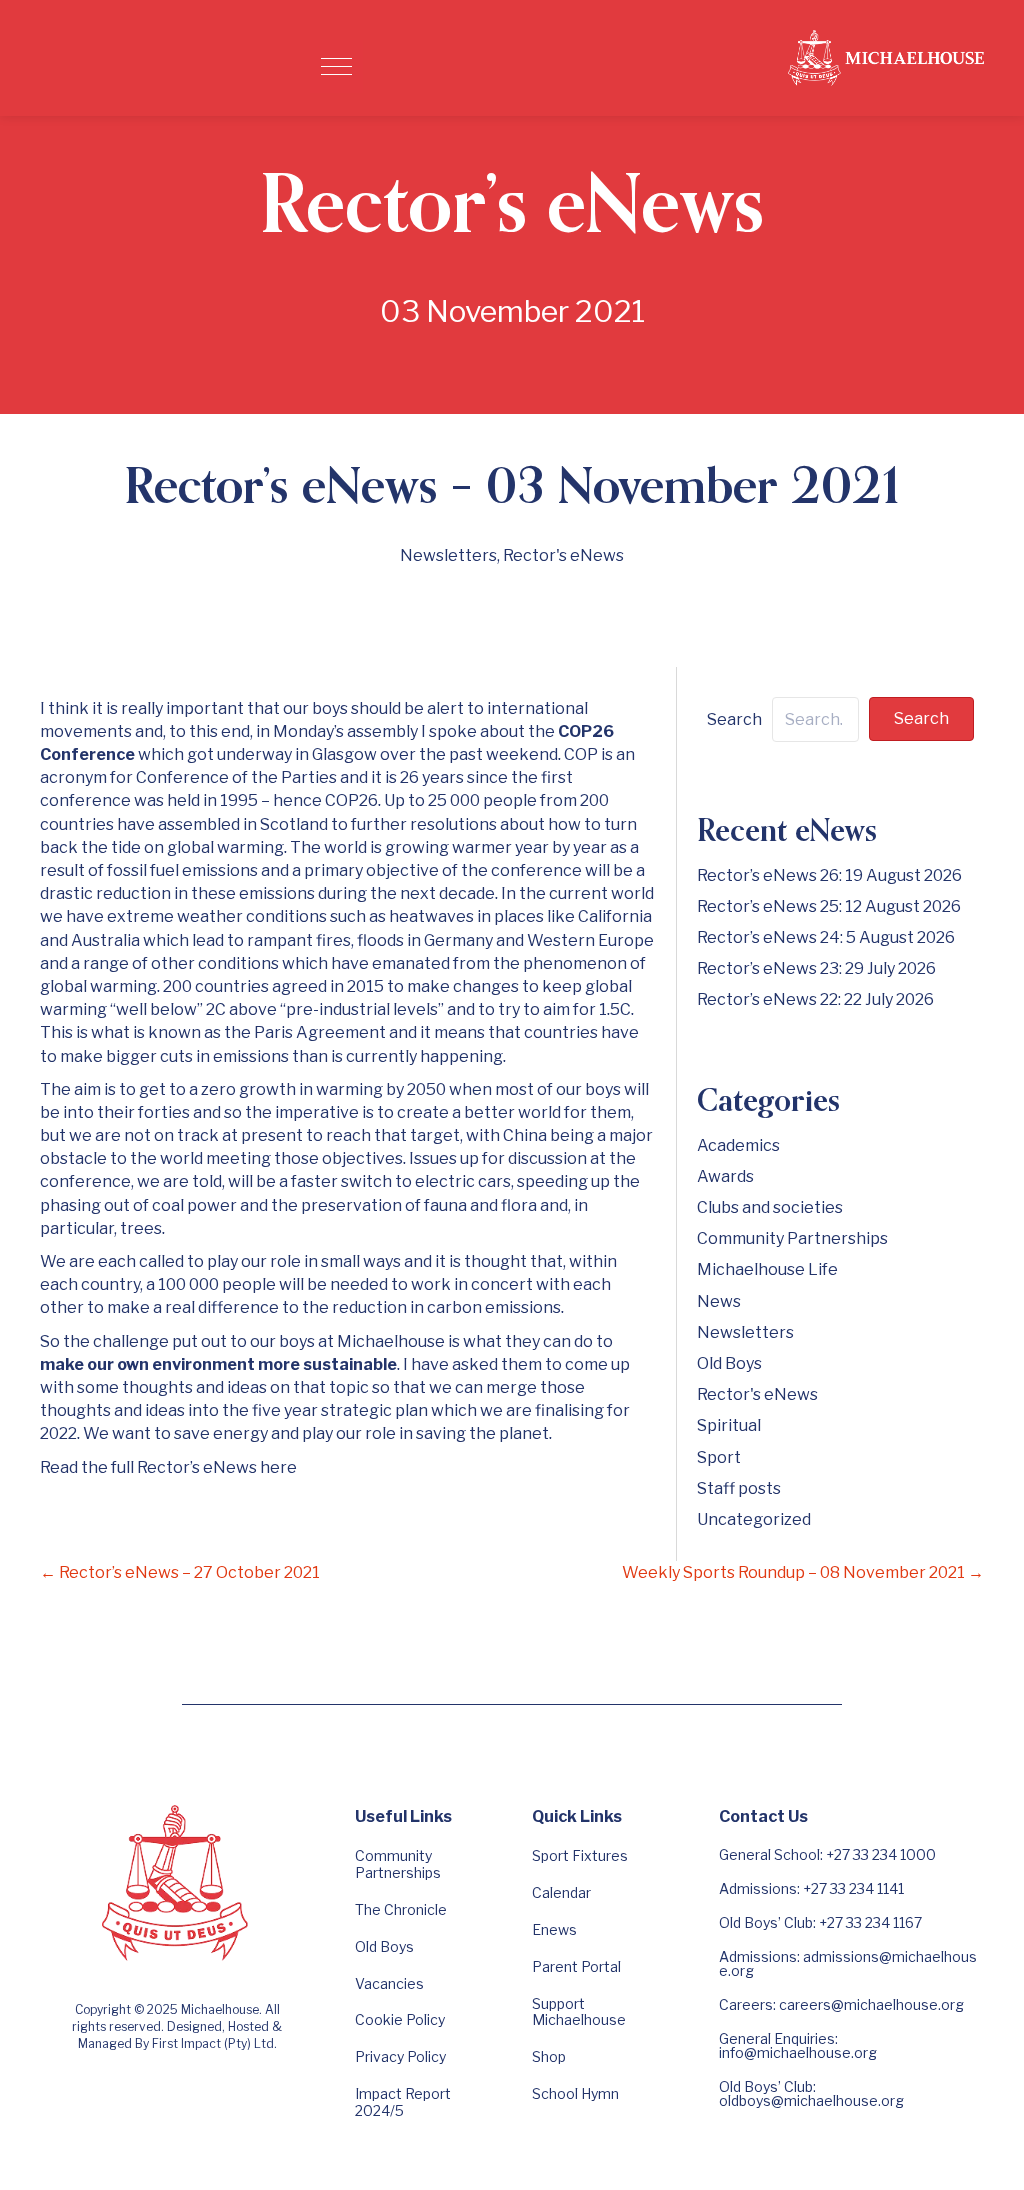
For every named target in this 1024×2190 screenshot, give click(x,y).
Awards (725, 1176)
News (719, 1301)
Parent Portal (576, 1966)
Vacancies (389, 1983)
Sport (719, 1457)
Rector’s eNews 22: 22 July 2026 (815, 999)
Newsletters (448, 555)
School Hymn (575, 2093)
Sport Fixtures (580, 1855)
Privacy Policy (400, 2056)
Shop (549, 2056)
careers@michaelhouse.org (871, 2004)
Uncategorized (754, 1519)
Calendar (561, 1892)
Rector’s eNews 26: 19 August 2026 (829, 875)
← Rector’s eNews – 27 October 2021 (180, 1572)
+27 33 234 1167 (870, 1922)
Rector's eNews (563, 555)
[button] (336, 66)
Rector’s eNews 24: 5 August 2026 (826, 937)
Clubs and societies (770, 1207)
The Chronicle (401, 1909)
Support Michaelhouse (579, 2012)
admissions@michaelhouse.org (848, 1963)
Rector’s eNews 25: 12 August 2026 (829, 906)
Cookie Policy (400, 2019)
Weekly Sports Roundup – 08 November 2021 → (803, 1572)
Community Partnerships (792, 1238)
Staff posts (739, 1488)
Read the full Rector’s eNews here (168, 1467)
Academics (738, 1145)
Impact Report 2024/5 (403, 2102)
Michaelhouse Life (767, 1269)
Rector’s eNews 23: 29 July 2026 (816, 968)
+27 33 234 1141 (853, 1888)
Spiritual (729, 1425)
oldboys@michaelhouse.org (811, 2100)
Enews (554, 1929)
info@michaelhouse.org (798, 2052)
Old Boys (729, 1363)
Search (734, 719)
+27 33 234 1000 (881, 1854)
